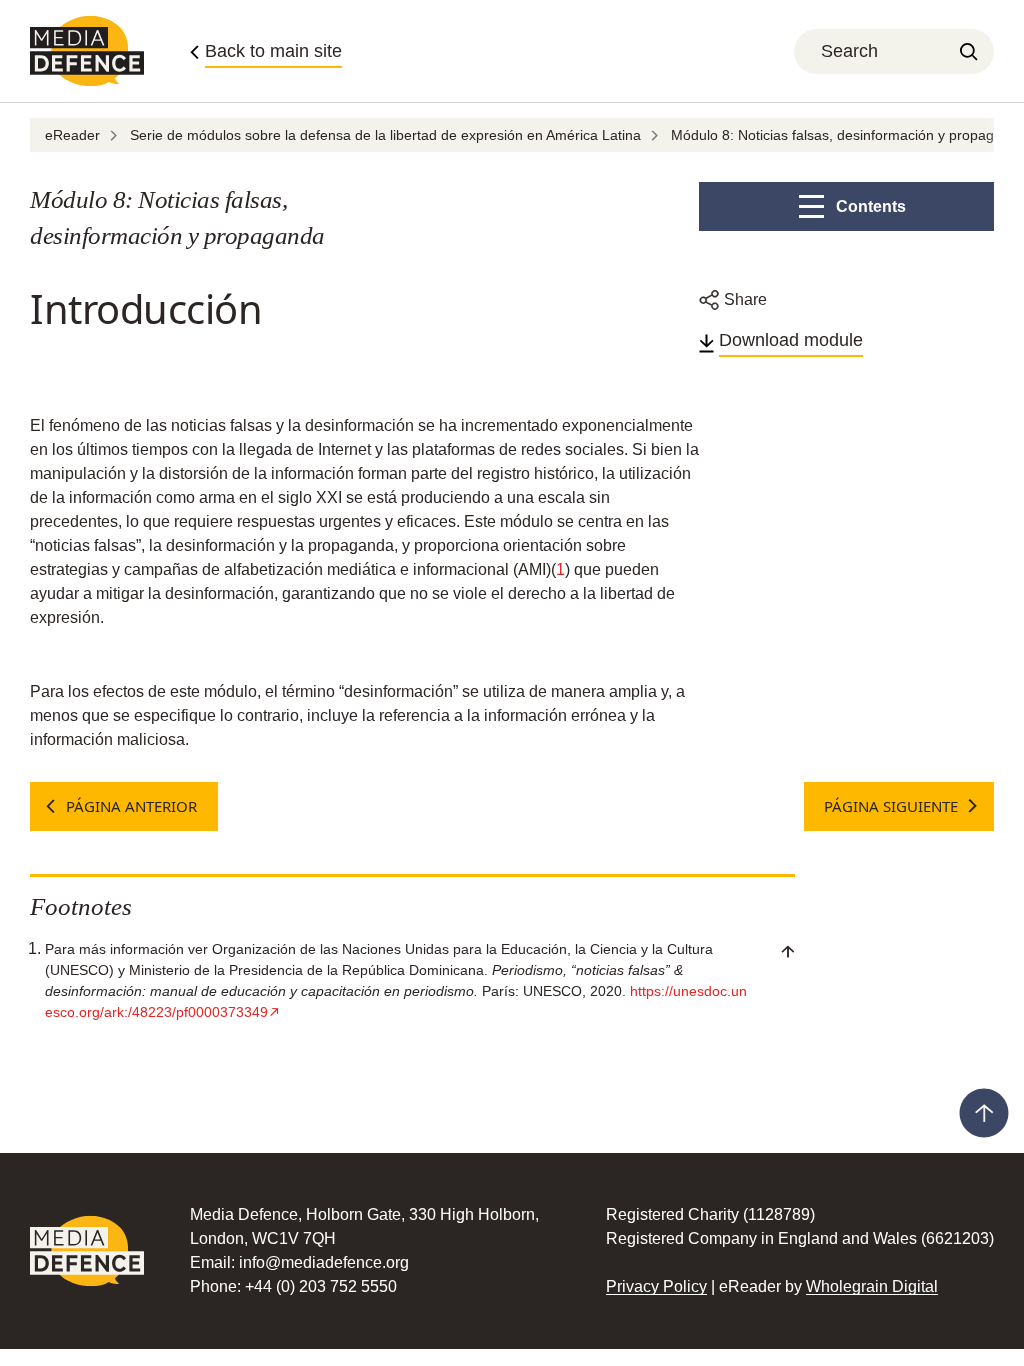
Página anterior (131, 806)
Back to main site (273, 51)
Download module (791, 340)
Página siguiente (891, 806)
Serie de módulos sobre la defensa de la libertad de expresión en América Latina (385, 135)
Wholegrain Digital (872, 1286)
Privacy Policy (656, 1286)
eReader (72, 135)
